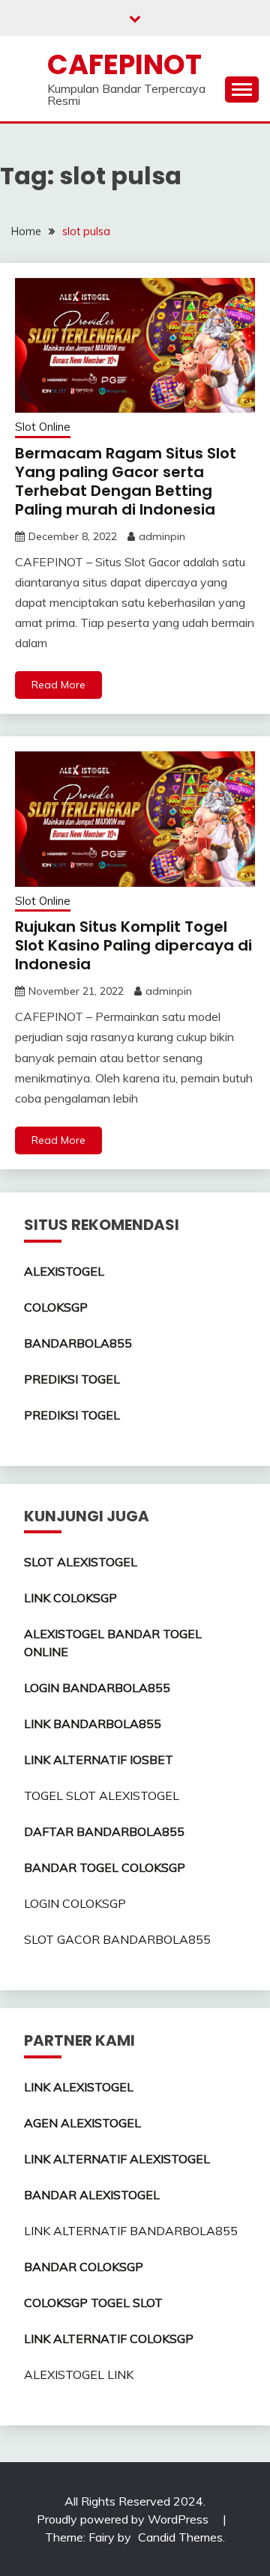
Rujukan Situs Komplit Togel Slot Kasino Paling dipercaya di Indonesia (133, 945)
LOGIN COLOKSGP (75, 1903)
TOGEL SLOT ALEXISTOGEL (102, 1795)
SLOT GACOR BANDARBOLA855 (117, 1939)
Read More (58, 685)
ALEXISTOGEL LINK (79, 2375)
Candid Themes (180, 2537)
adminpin (162, 536)
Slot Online (43, 427)
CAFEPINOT (124, 64)
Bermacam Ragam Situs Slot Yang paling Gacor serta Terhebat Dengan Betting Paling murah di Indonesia (126, 481)
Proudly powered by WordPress (124, 2519)
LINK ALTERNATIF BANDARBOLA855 (131, 2231)
